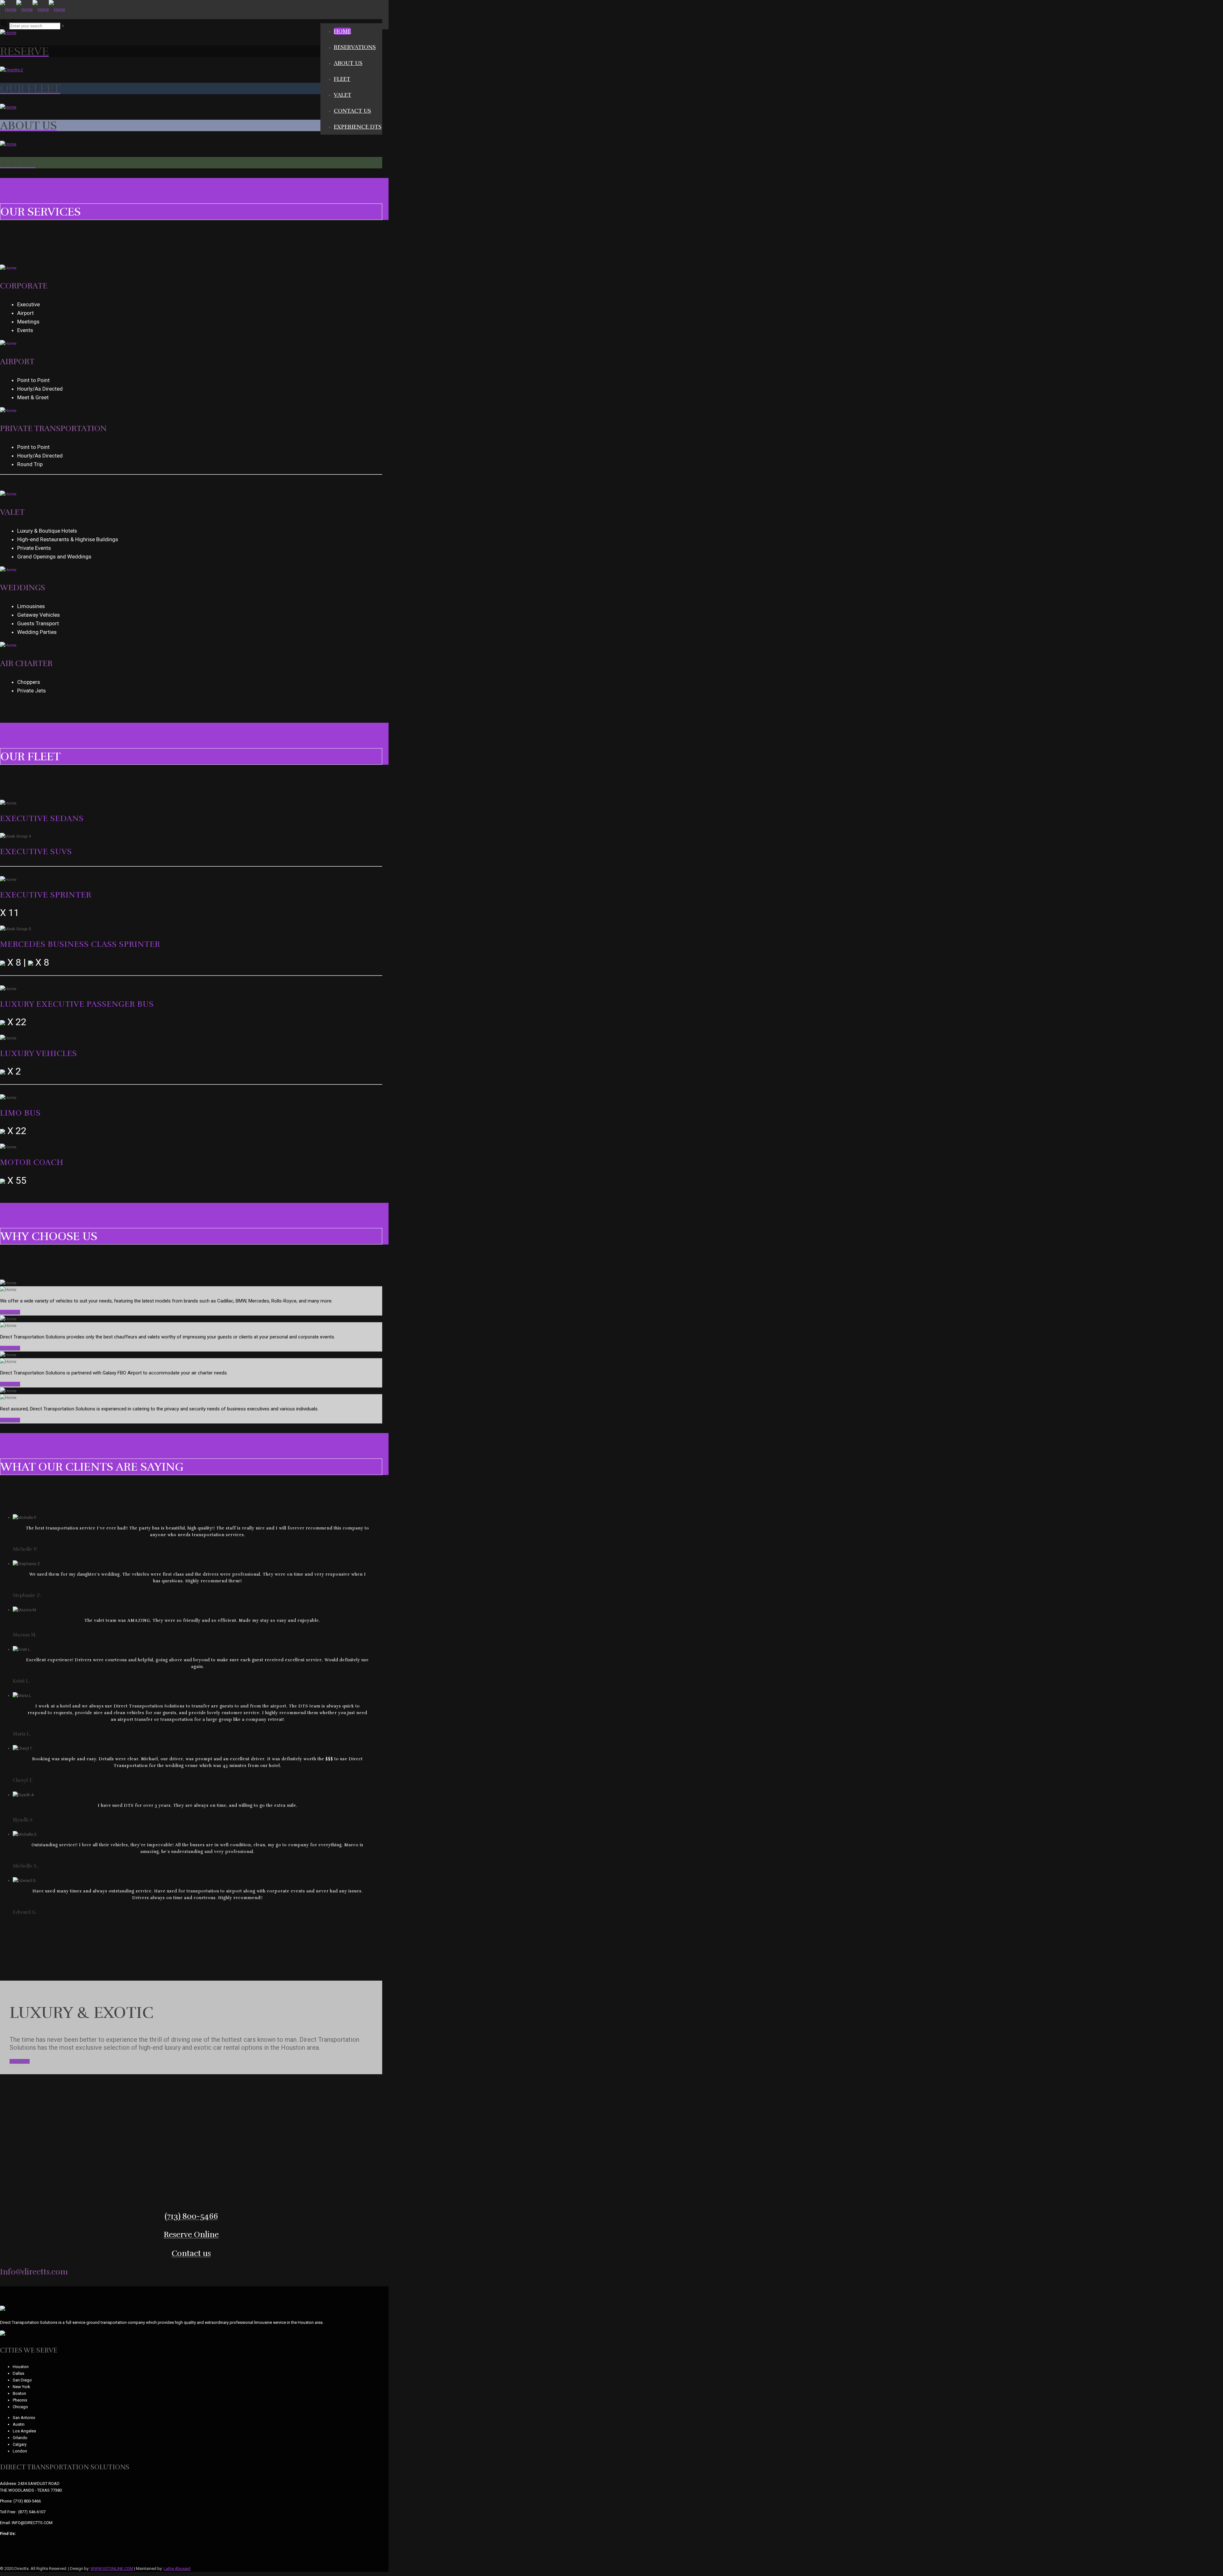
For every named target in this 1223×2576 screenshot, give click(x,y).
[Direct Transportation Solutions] (32, 9)
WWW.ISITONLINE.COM (112, 2569)
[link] (63, 26)
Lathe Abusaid (177, 2569)
